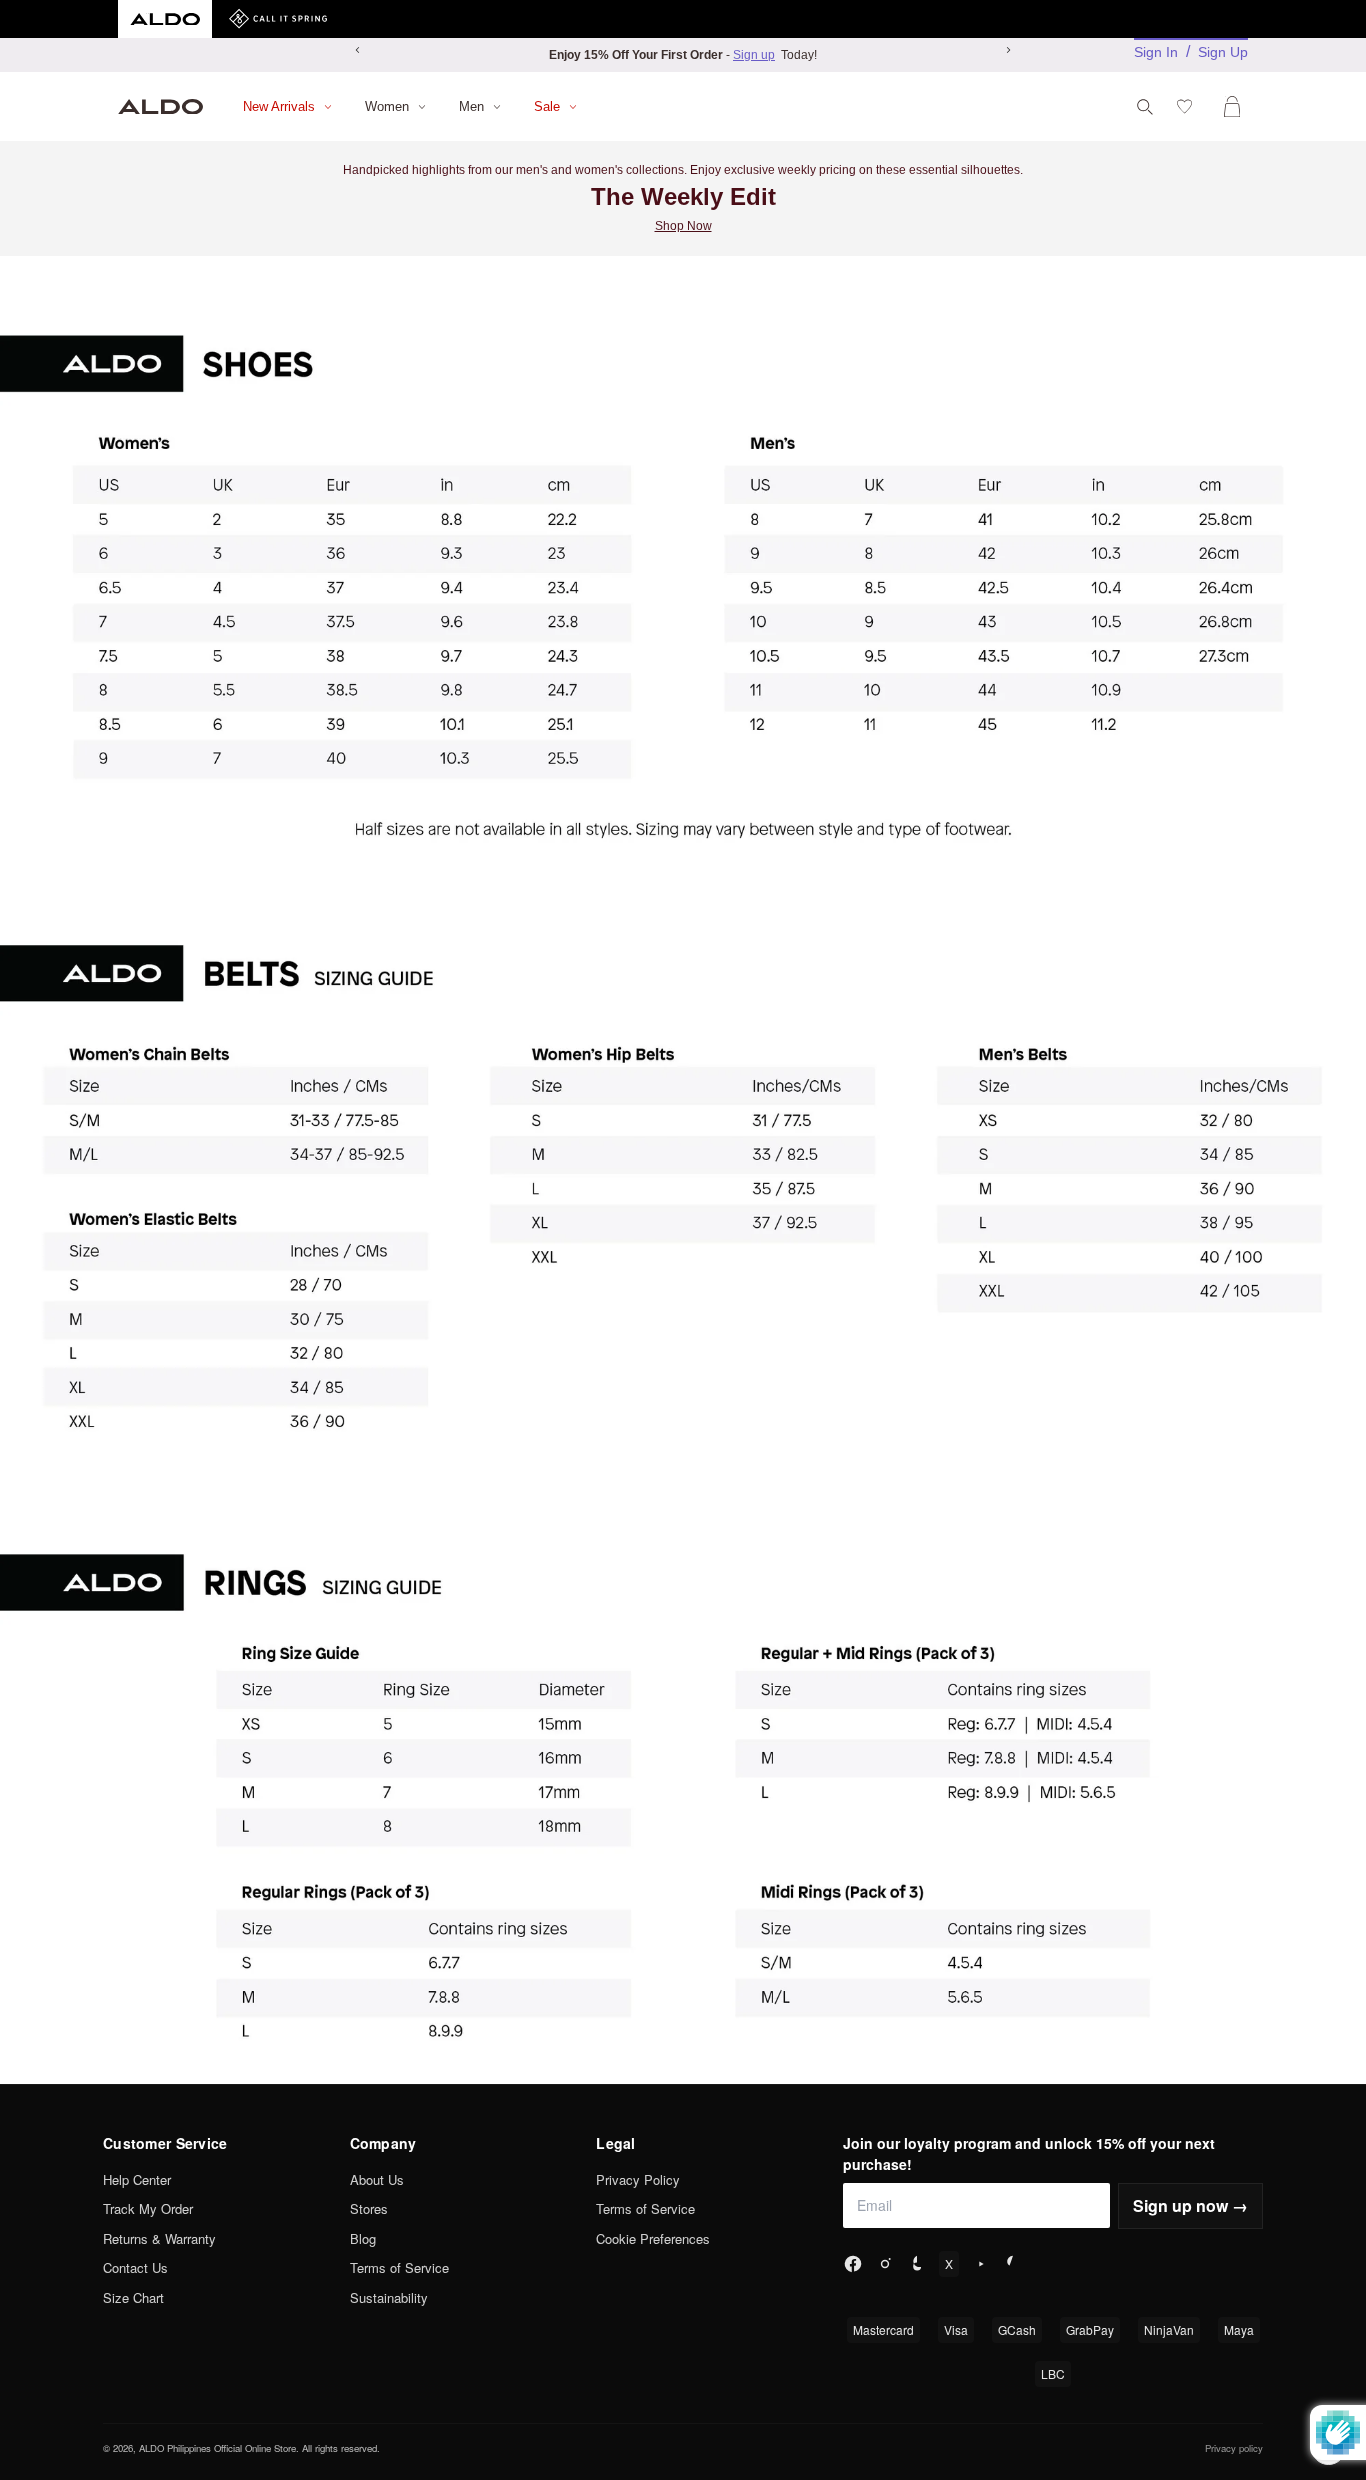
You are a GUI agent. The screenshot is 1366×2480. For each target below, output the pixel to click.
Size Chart (133, 2297)
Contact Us (135, 2267)
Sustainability (389, 2297)
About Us (377, 2179)
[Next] (1008, 50)
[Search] (1145, 107)
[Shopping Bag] (1236, 106)
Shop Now (683, 226)
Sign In (1156, 52)
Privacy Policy (638, 2179)
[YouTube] (981, 2264)
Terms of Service (399, 2267)
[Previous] (358, 50)
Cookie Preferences (653, 2238)
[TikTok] (917, 2264)
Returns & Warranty (159, 2238)
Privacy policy (1234, 2448)
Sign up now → (1190, 2205)
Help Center (137, 2179)
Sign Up (1223, 52)
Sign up (754, 55)
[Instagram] (885, 2264)
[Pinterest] (1013, 2264)
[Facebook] (853, 2264)
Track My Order (148, 2208)
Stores (369, 2208)
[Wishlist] (1188, 106)
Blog (363, 2238)
